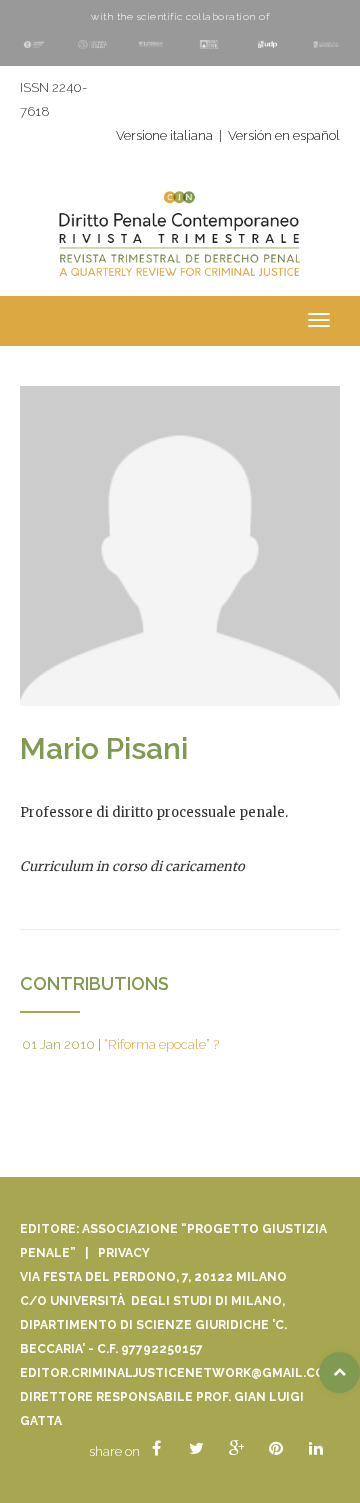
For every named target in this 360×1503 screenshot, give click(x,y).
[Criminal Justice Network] (180, 193)
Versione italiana (164, 135)
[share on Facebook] (156, 1449)
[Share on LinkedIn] (316, 1449)
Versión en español (284, 135)
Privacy (124, 1253)
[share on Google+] (236, 1449)
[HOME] (180, 244)
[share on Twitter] (196, 1449)
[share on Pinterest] (276, 1449)
